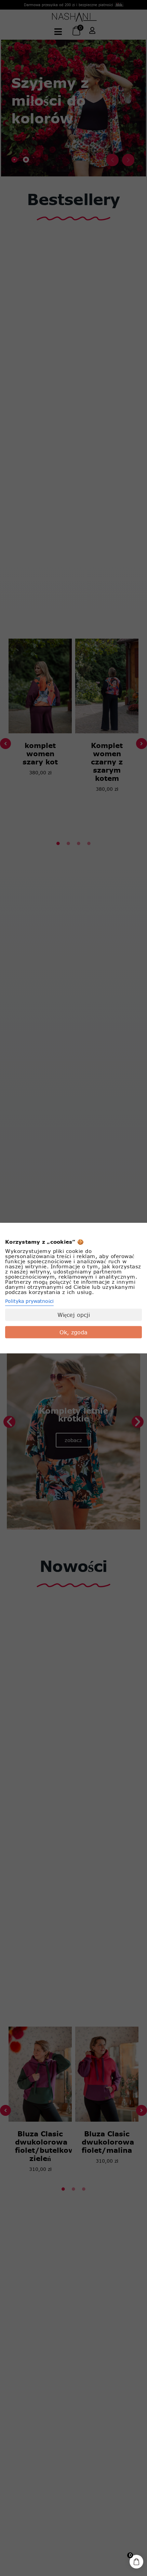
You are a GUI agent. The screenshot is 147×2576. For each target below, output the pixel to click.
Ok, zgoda (73, 1332)
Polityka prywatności (29, 1301)
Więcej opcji (74, 1315)
